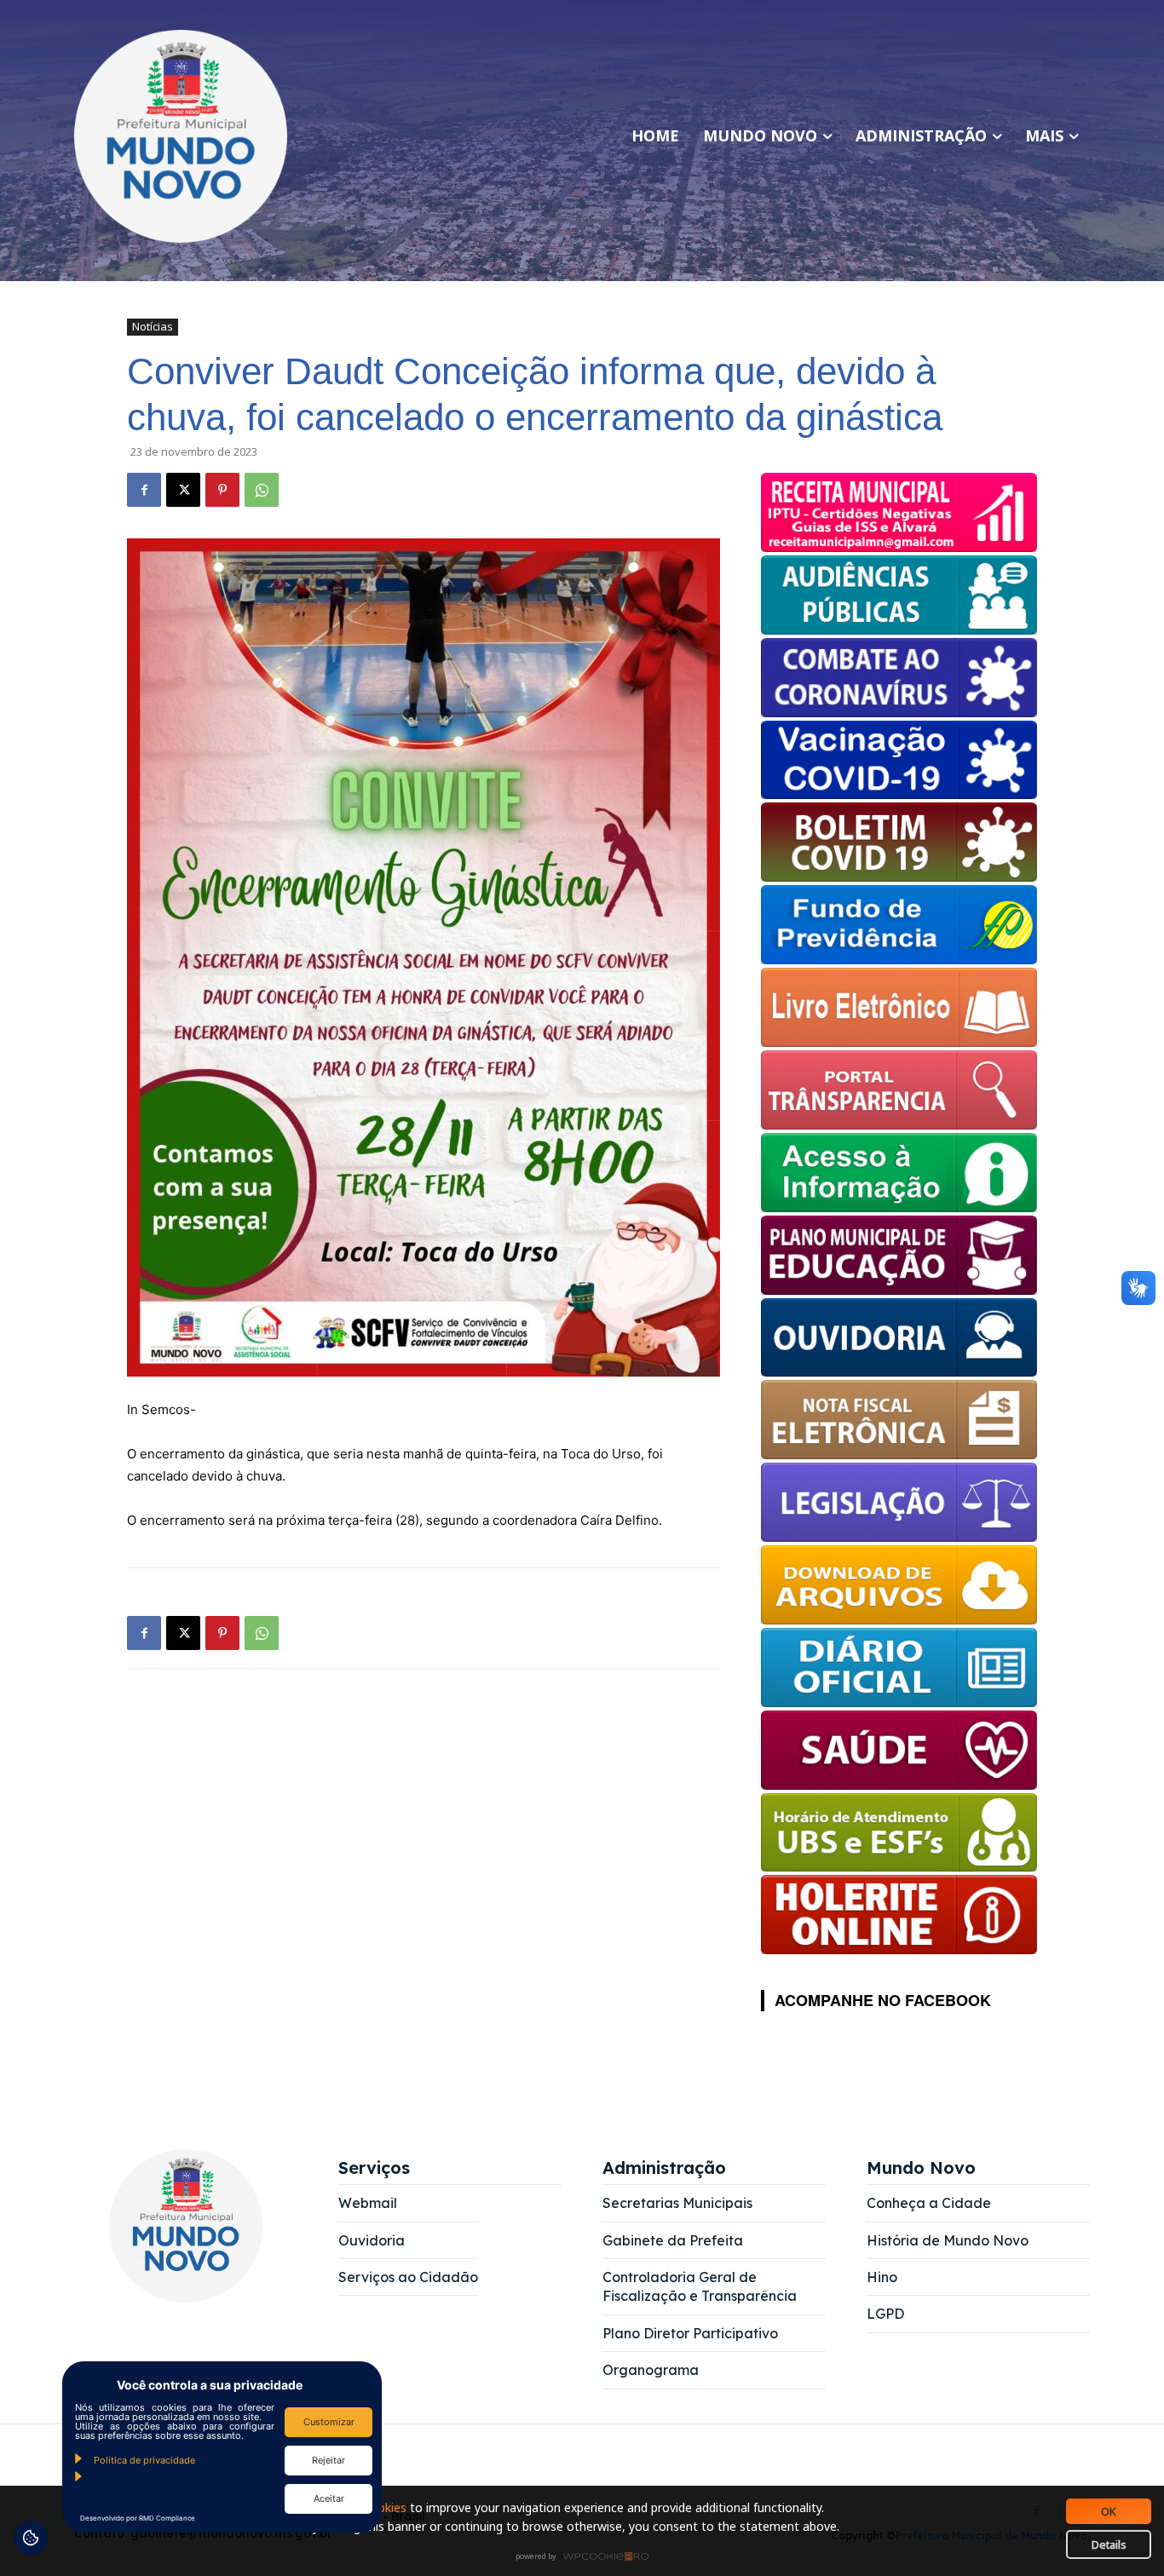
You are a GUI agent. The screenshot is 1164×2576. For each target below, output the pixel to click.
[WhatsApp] (262, 490)
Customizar (329, 2422)
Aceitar (329, 2498)
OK (1109, 2511)
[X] (183, 490)
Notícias (153, 326)
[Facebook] (144, 490)
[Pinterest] (222, 490)
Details (1109, 2544)
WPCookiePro (587, 2557)
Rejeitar (328, 2460)
